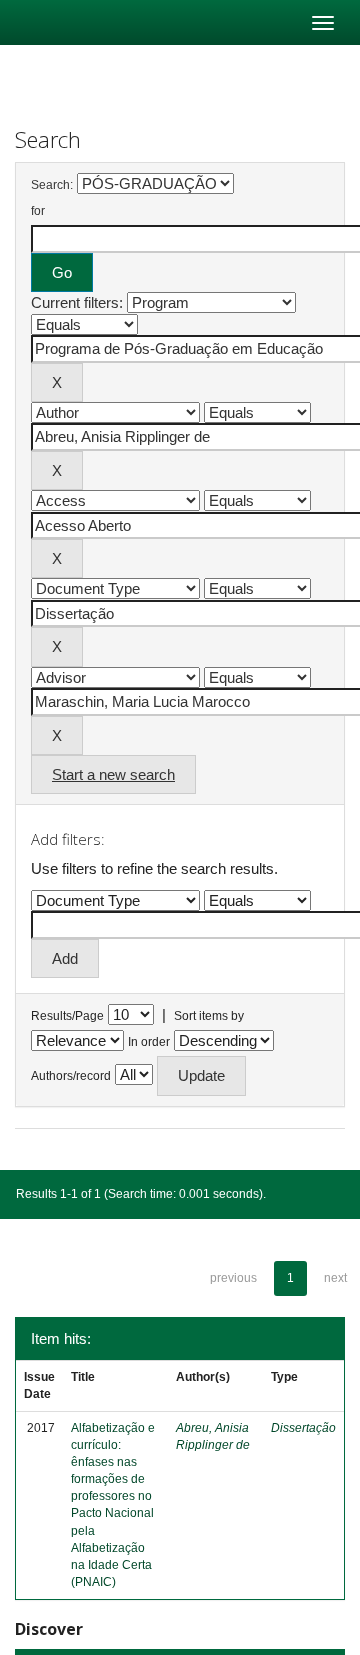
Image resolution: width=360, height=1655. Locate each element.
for (38, 211)
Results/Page (67, 1016)
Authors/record (71, 1076)
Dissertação (303, 1428)
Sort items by (209, 1016)
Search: (52, 185)
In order (149, 1042)
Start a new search (113, 774)
